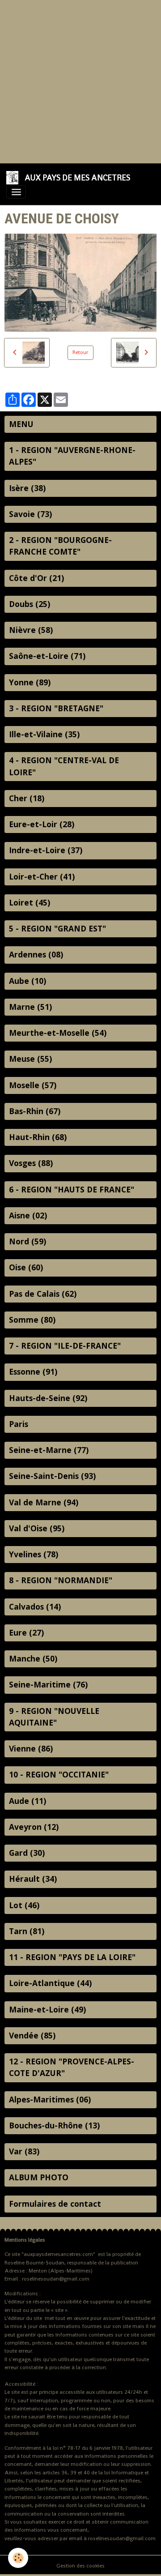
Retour (80, 352)
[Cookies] (18, 2558)
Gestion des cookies (80, 2566)
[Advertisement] (80, 81)
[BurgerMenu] (16, 192)
